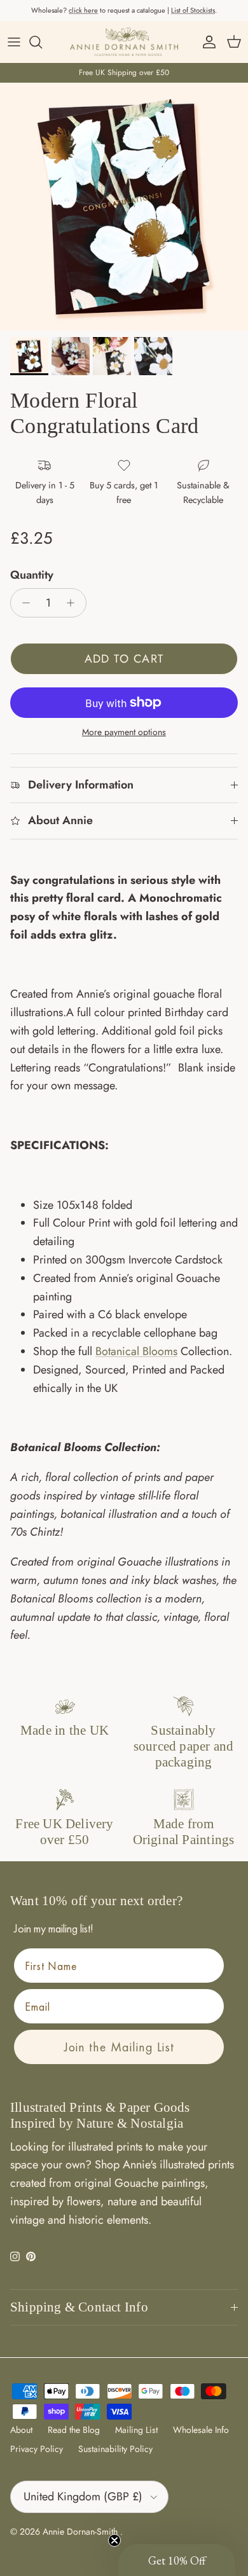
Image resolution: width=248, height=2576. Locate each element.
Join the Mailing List (119, 2047)
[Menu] (14, 42)
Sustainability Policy (115, 2449)
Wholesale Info (201, 2430)
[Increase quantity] (74, 603)
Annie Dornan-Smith (81, 2531)
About (21, 2430)
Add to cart (124, 659)
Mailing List (136, 2430)
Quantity (32, 575)
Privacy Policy (37, 2449)
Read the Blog (74, 2430)
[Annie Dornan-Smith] (124, 42)
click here (83, 10)
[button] (177, 2560)
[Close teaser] (114, 2540)
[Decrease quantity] (23, 603)
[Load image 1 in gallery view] (124, 207)
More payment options (124, 732)
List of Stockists (193, 10)
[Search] (42, 42)
